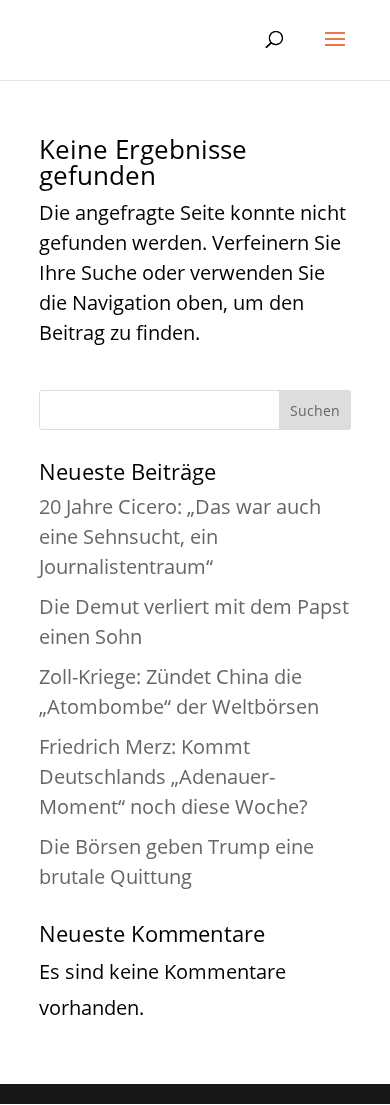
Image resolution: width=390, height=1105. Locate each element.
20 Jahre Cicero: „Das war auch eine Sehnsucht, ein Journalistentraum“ (180, 536)
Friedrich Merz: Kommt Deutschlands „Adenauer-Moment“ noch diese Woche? (173, 776)
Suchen (315, 410)
